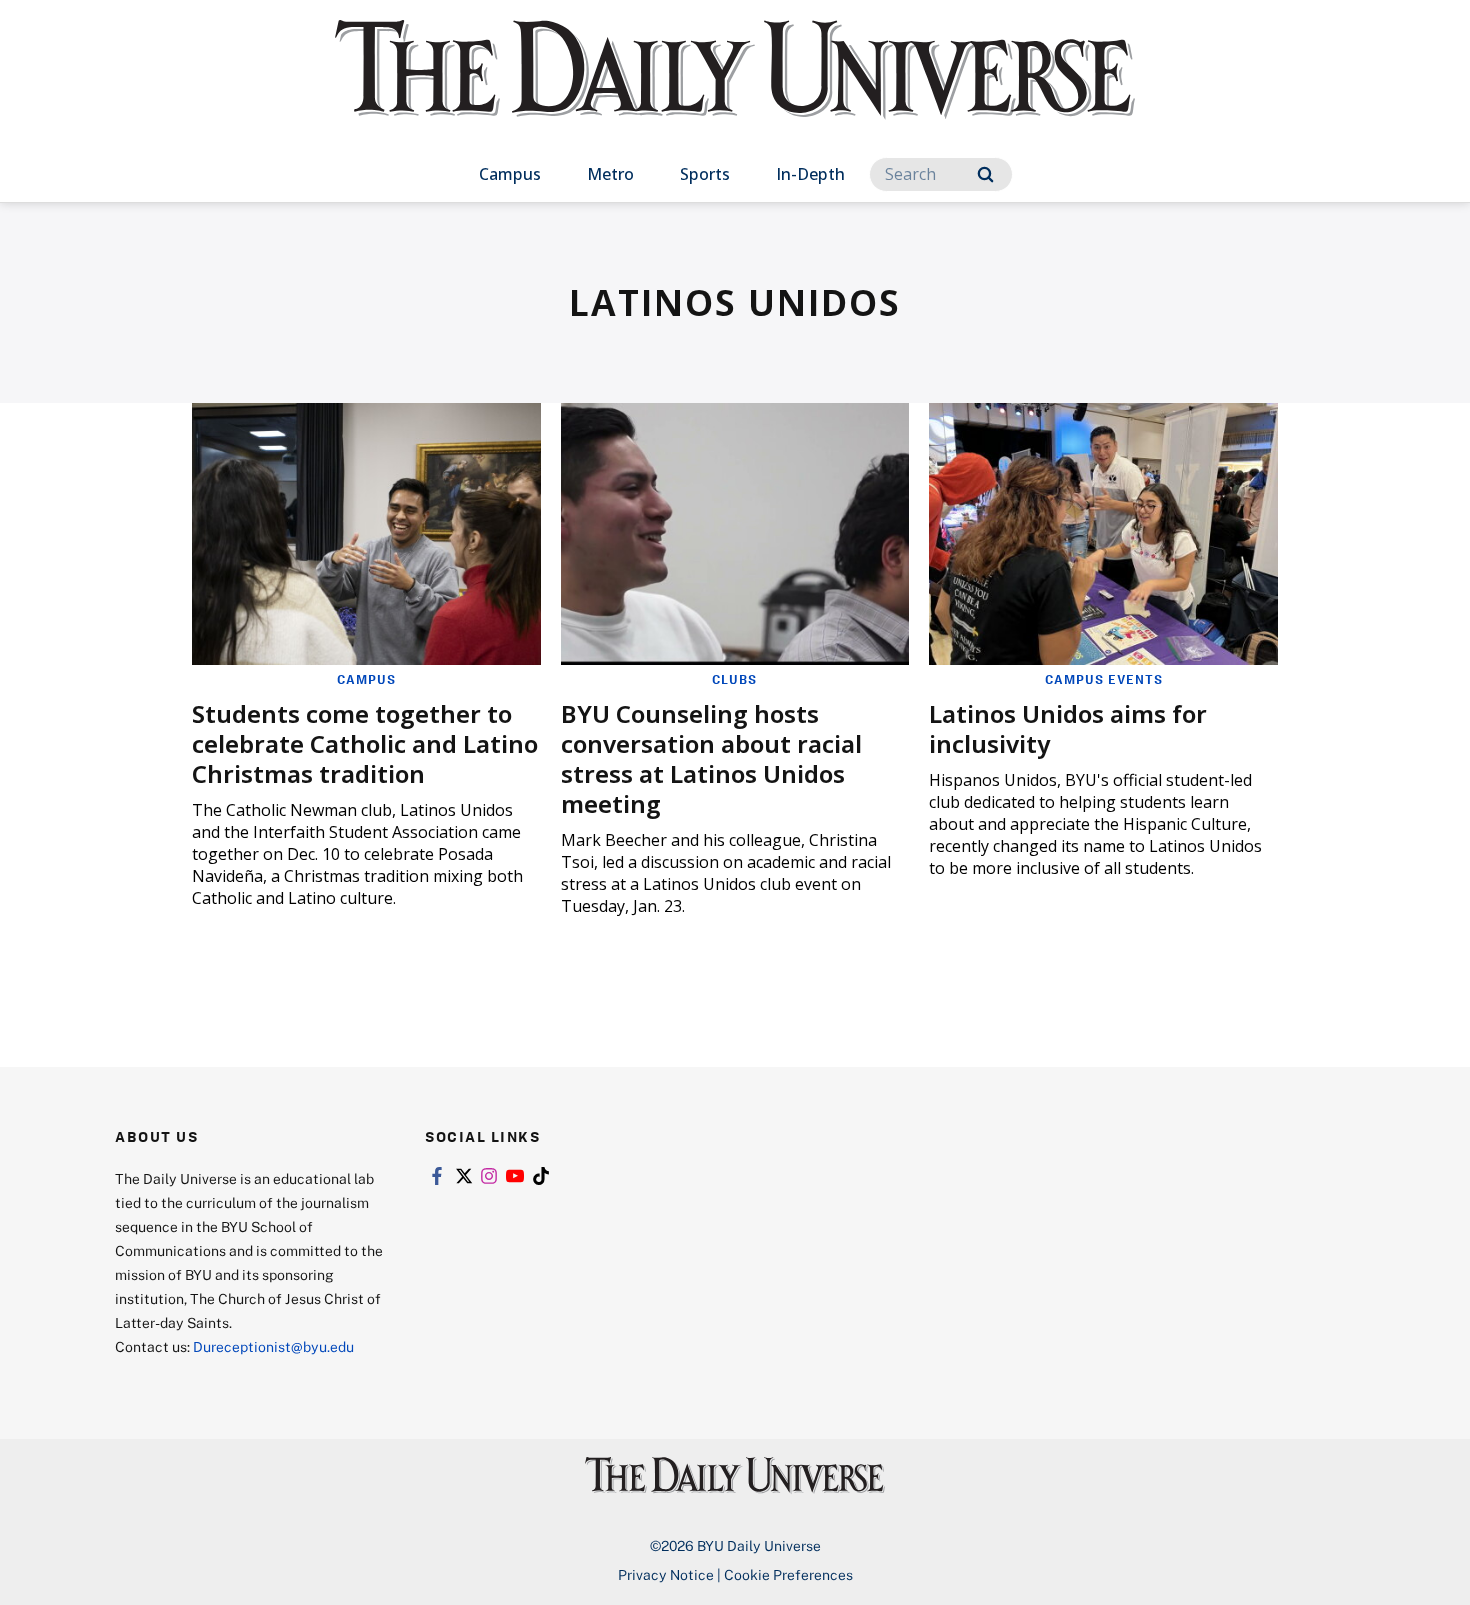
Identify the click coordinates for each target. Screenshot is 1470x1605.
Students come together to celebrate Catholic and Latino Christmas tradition (365, 743)
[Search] (985, 174)
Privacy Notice (666, 1574)
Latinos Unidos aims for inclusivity (1068, 728)
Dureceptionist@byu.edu (273, 1346)
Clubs (734, 679)
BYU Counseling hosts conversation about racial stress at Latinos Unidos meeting (711, 758)
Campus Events (1104, 679)
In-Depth (810, 174)
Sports (705, 174)
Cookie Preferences (788, 1574)
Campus (510, 174)
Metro (610, 174)
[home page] (735, 89)
